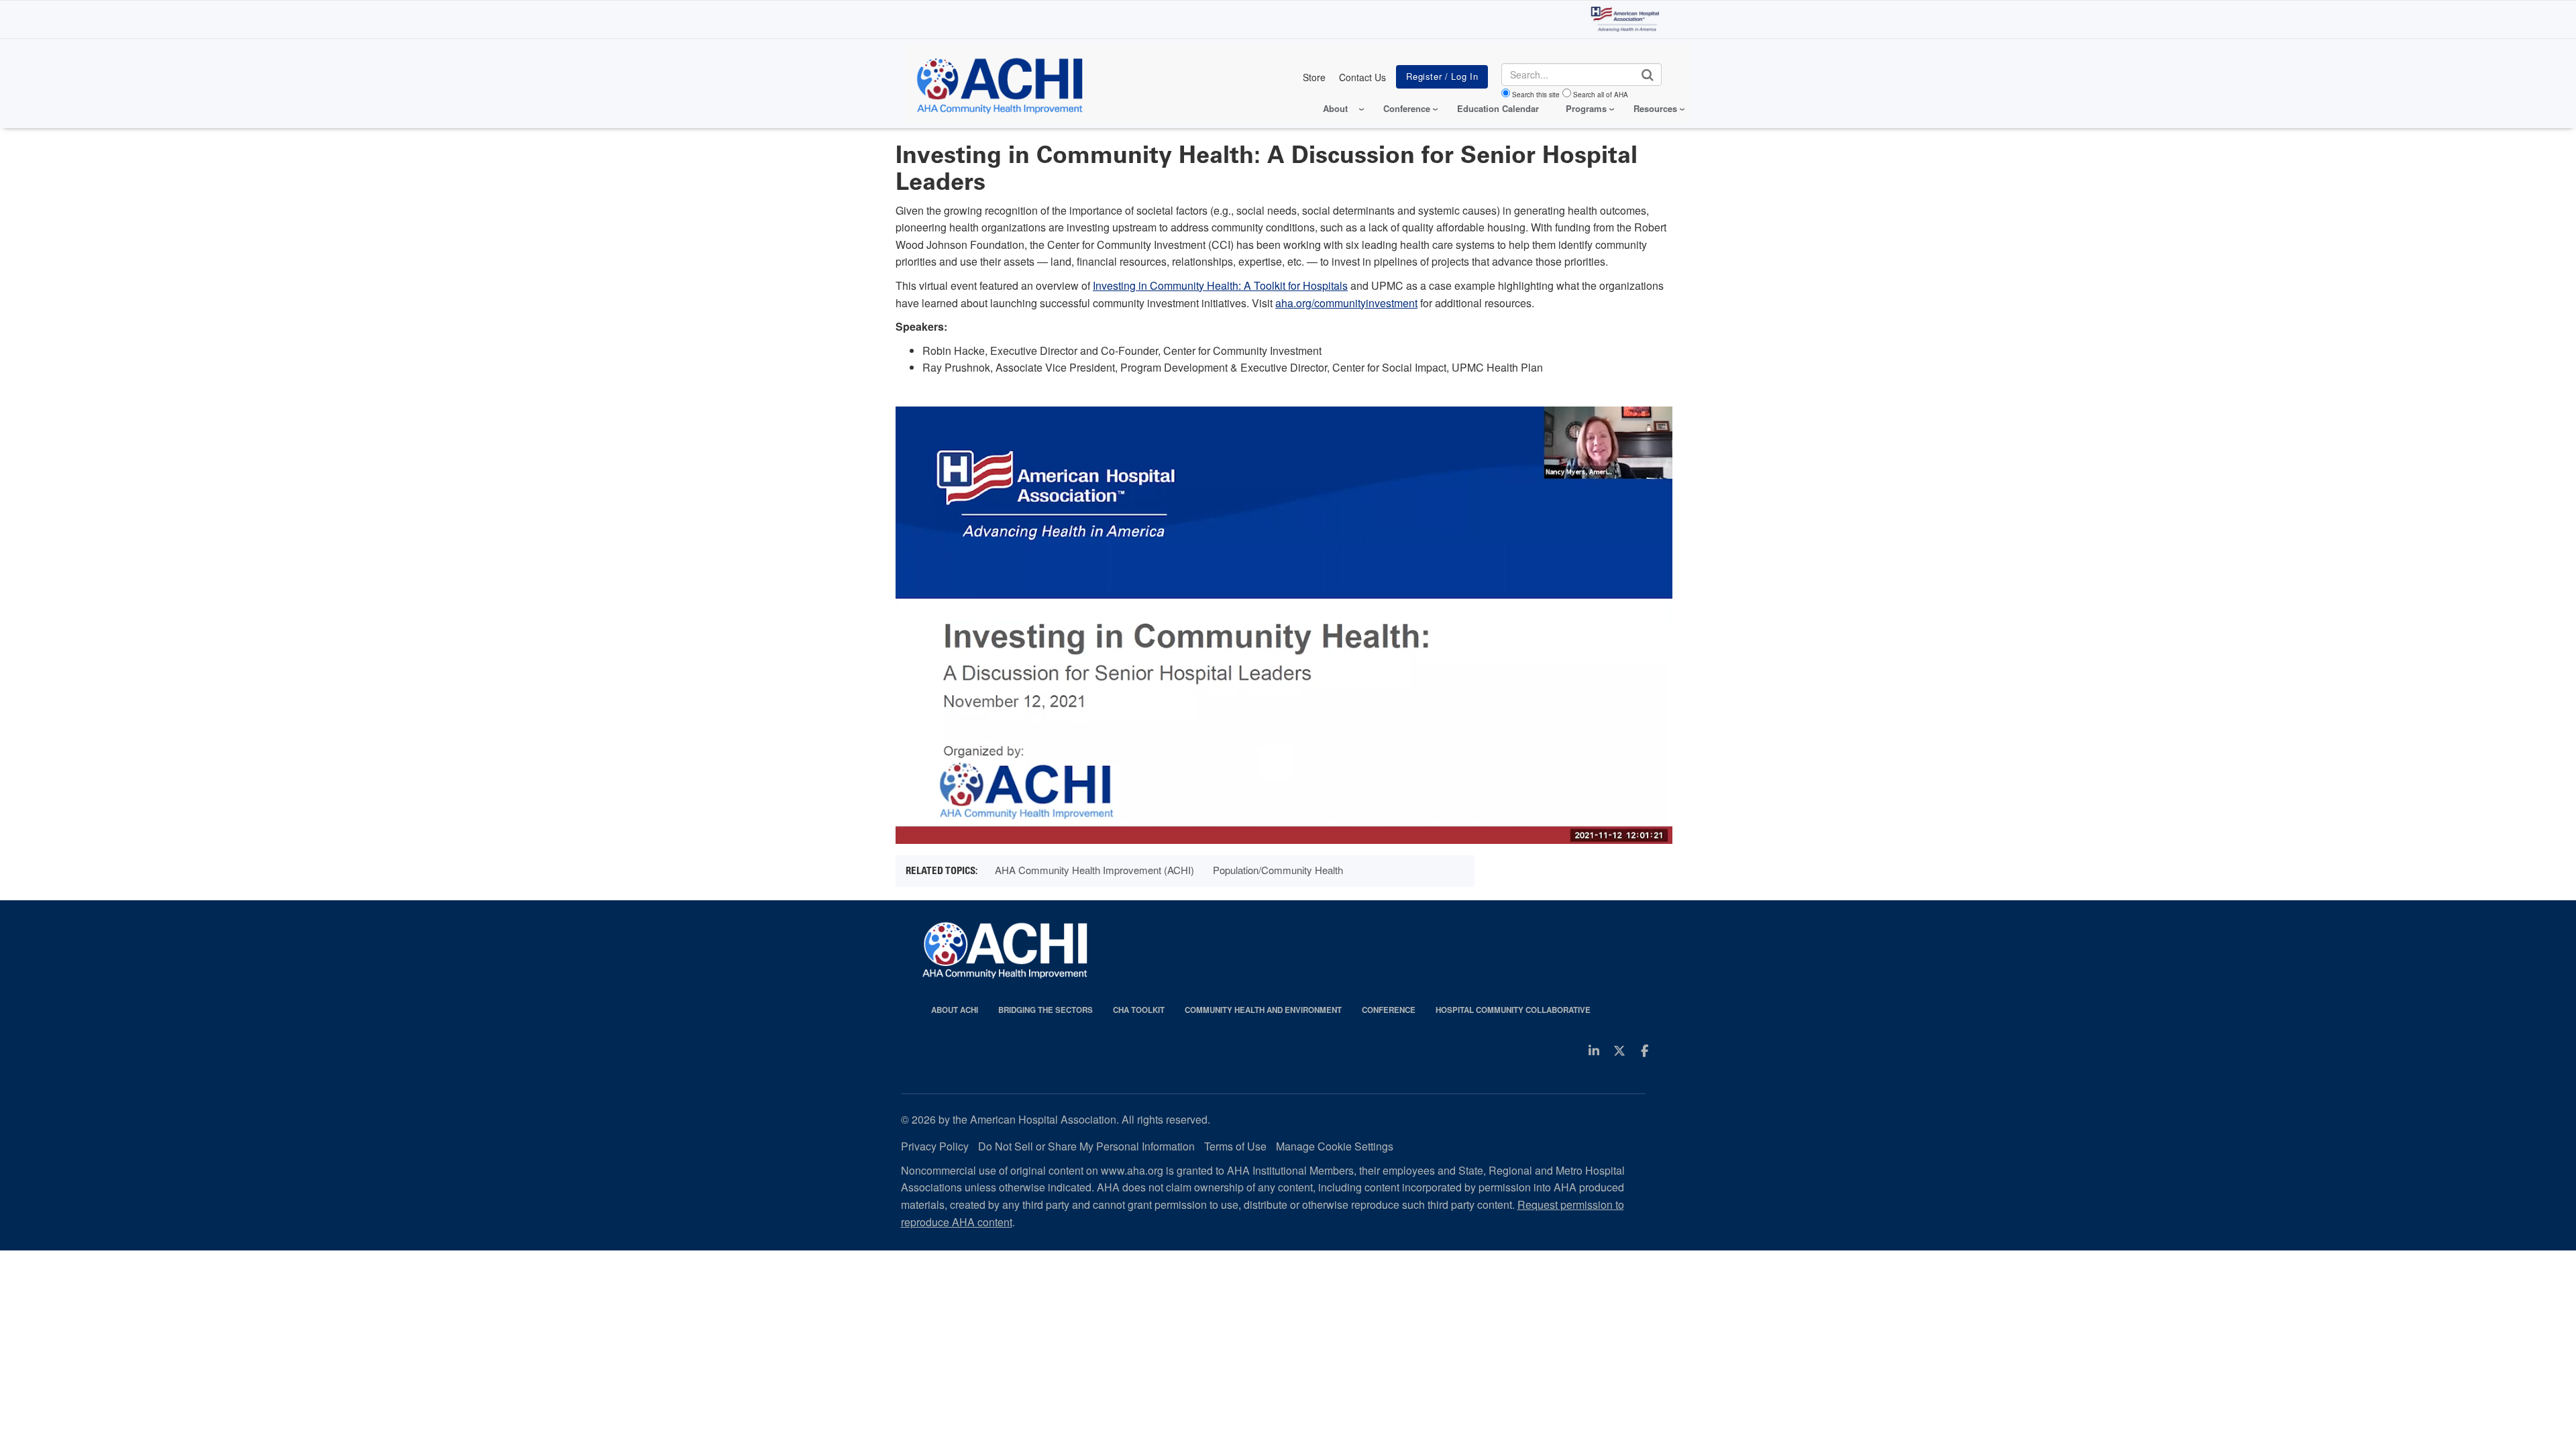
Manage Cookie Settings (1335, 1146)
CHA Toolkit (1139, 1010)
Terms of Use (1235, 1146)
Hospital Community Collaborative (1513, 1010)
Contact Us (1362, 77)
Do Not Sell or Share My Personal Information (1086, 1146)
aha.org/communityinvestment (1346, 303)
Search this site (1536, 95)
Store (1314, 77)
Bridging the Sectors (1045, 1010)
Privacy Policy (935, 1146)
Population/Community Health (1278, 870)
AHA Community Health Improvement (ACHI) (1094, 870)
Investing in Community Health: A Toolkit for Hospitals (1220, 285)
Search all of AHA (1601, 95)
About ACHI (955, 1010)
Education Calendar (1498, 108)
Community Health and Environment (1263, 1010)
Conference (1389, 1010)
